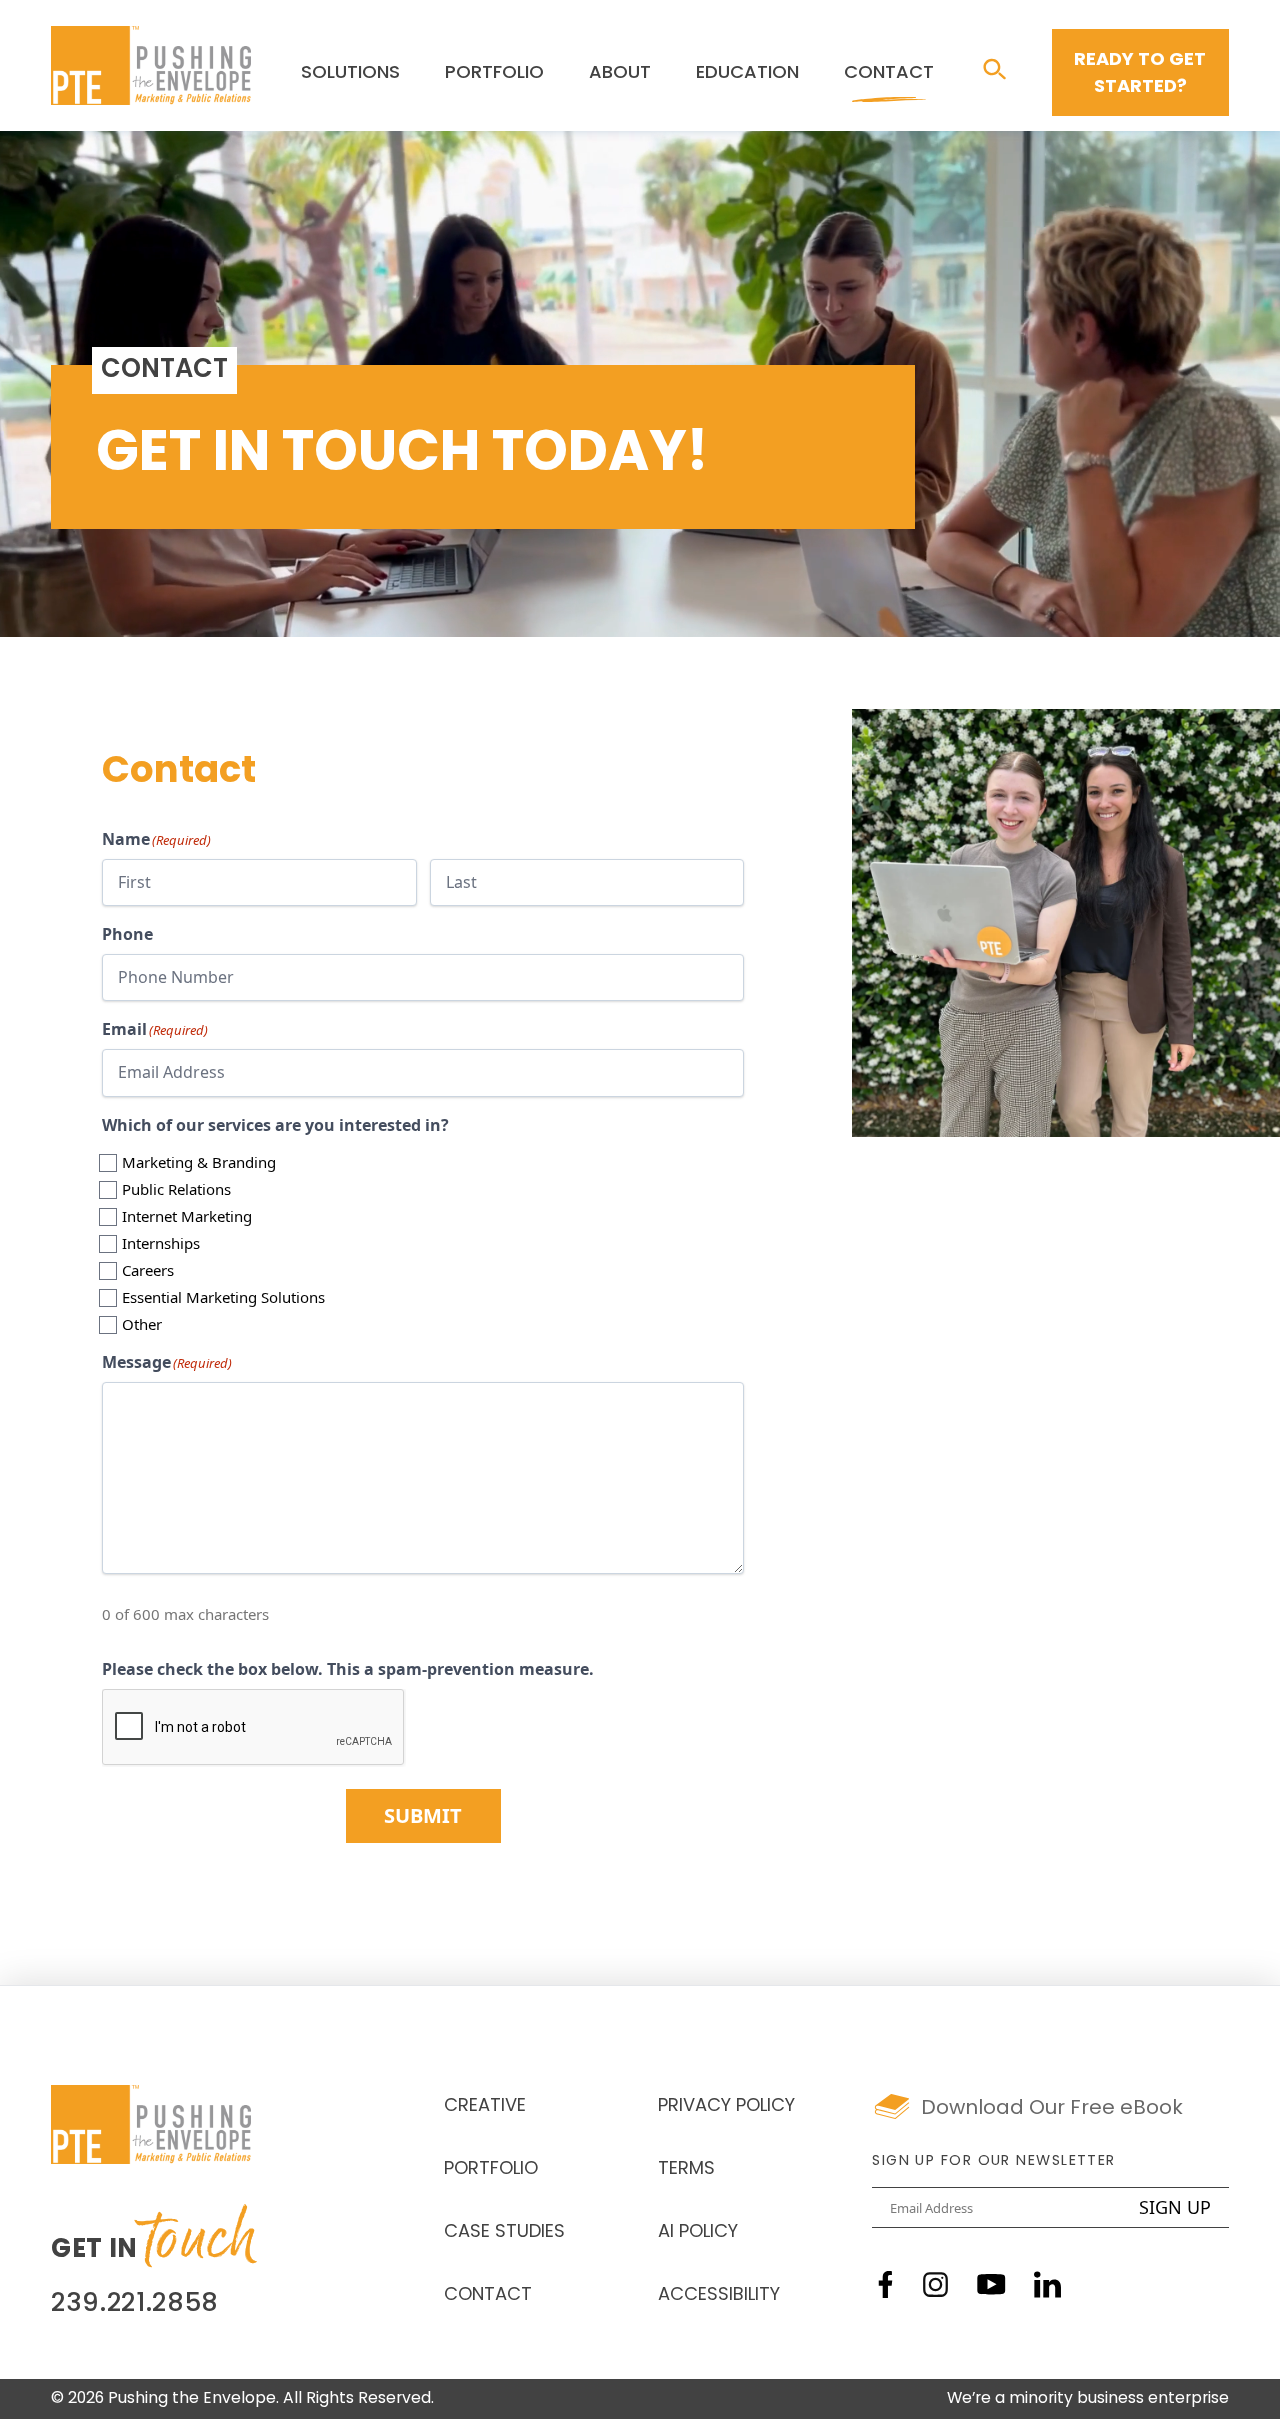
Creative (485, 2107)
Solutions (350, 74)
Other (142, 1324)
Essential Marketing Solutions (223, 1297)
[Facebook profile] (885, 2284)
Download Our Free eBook (1052, 2109)
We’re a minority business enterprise (1088, 2399)
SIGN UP (1175, 2207)
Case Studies (504, 2233)
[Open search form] (994, 71)
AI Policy (698, 2233)
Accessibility (719, 2296)
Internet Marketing (187, 1216)
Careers (148, 1270)
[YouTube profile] (991, 2284)
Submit (423, 1815)
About (620, 74)
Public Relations (176, 1189)
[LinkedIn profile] (1047, 2284)
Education (747, 74)
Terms (686, 2170)
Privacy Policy (726, 2107)
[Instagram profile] (935, 2284)
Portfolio (494, 74)
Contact (889, 74)
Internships (161, 1243)
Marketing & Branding (199, 1162)
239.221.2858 (135, 2304)
